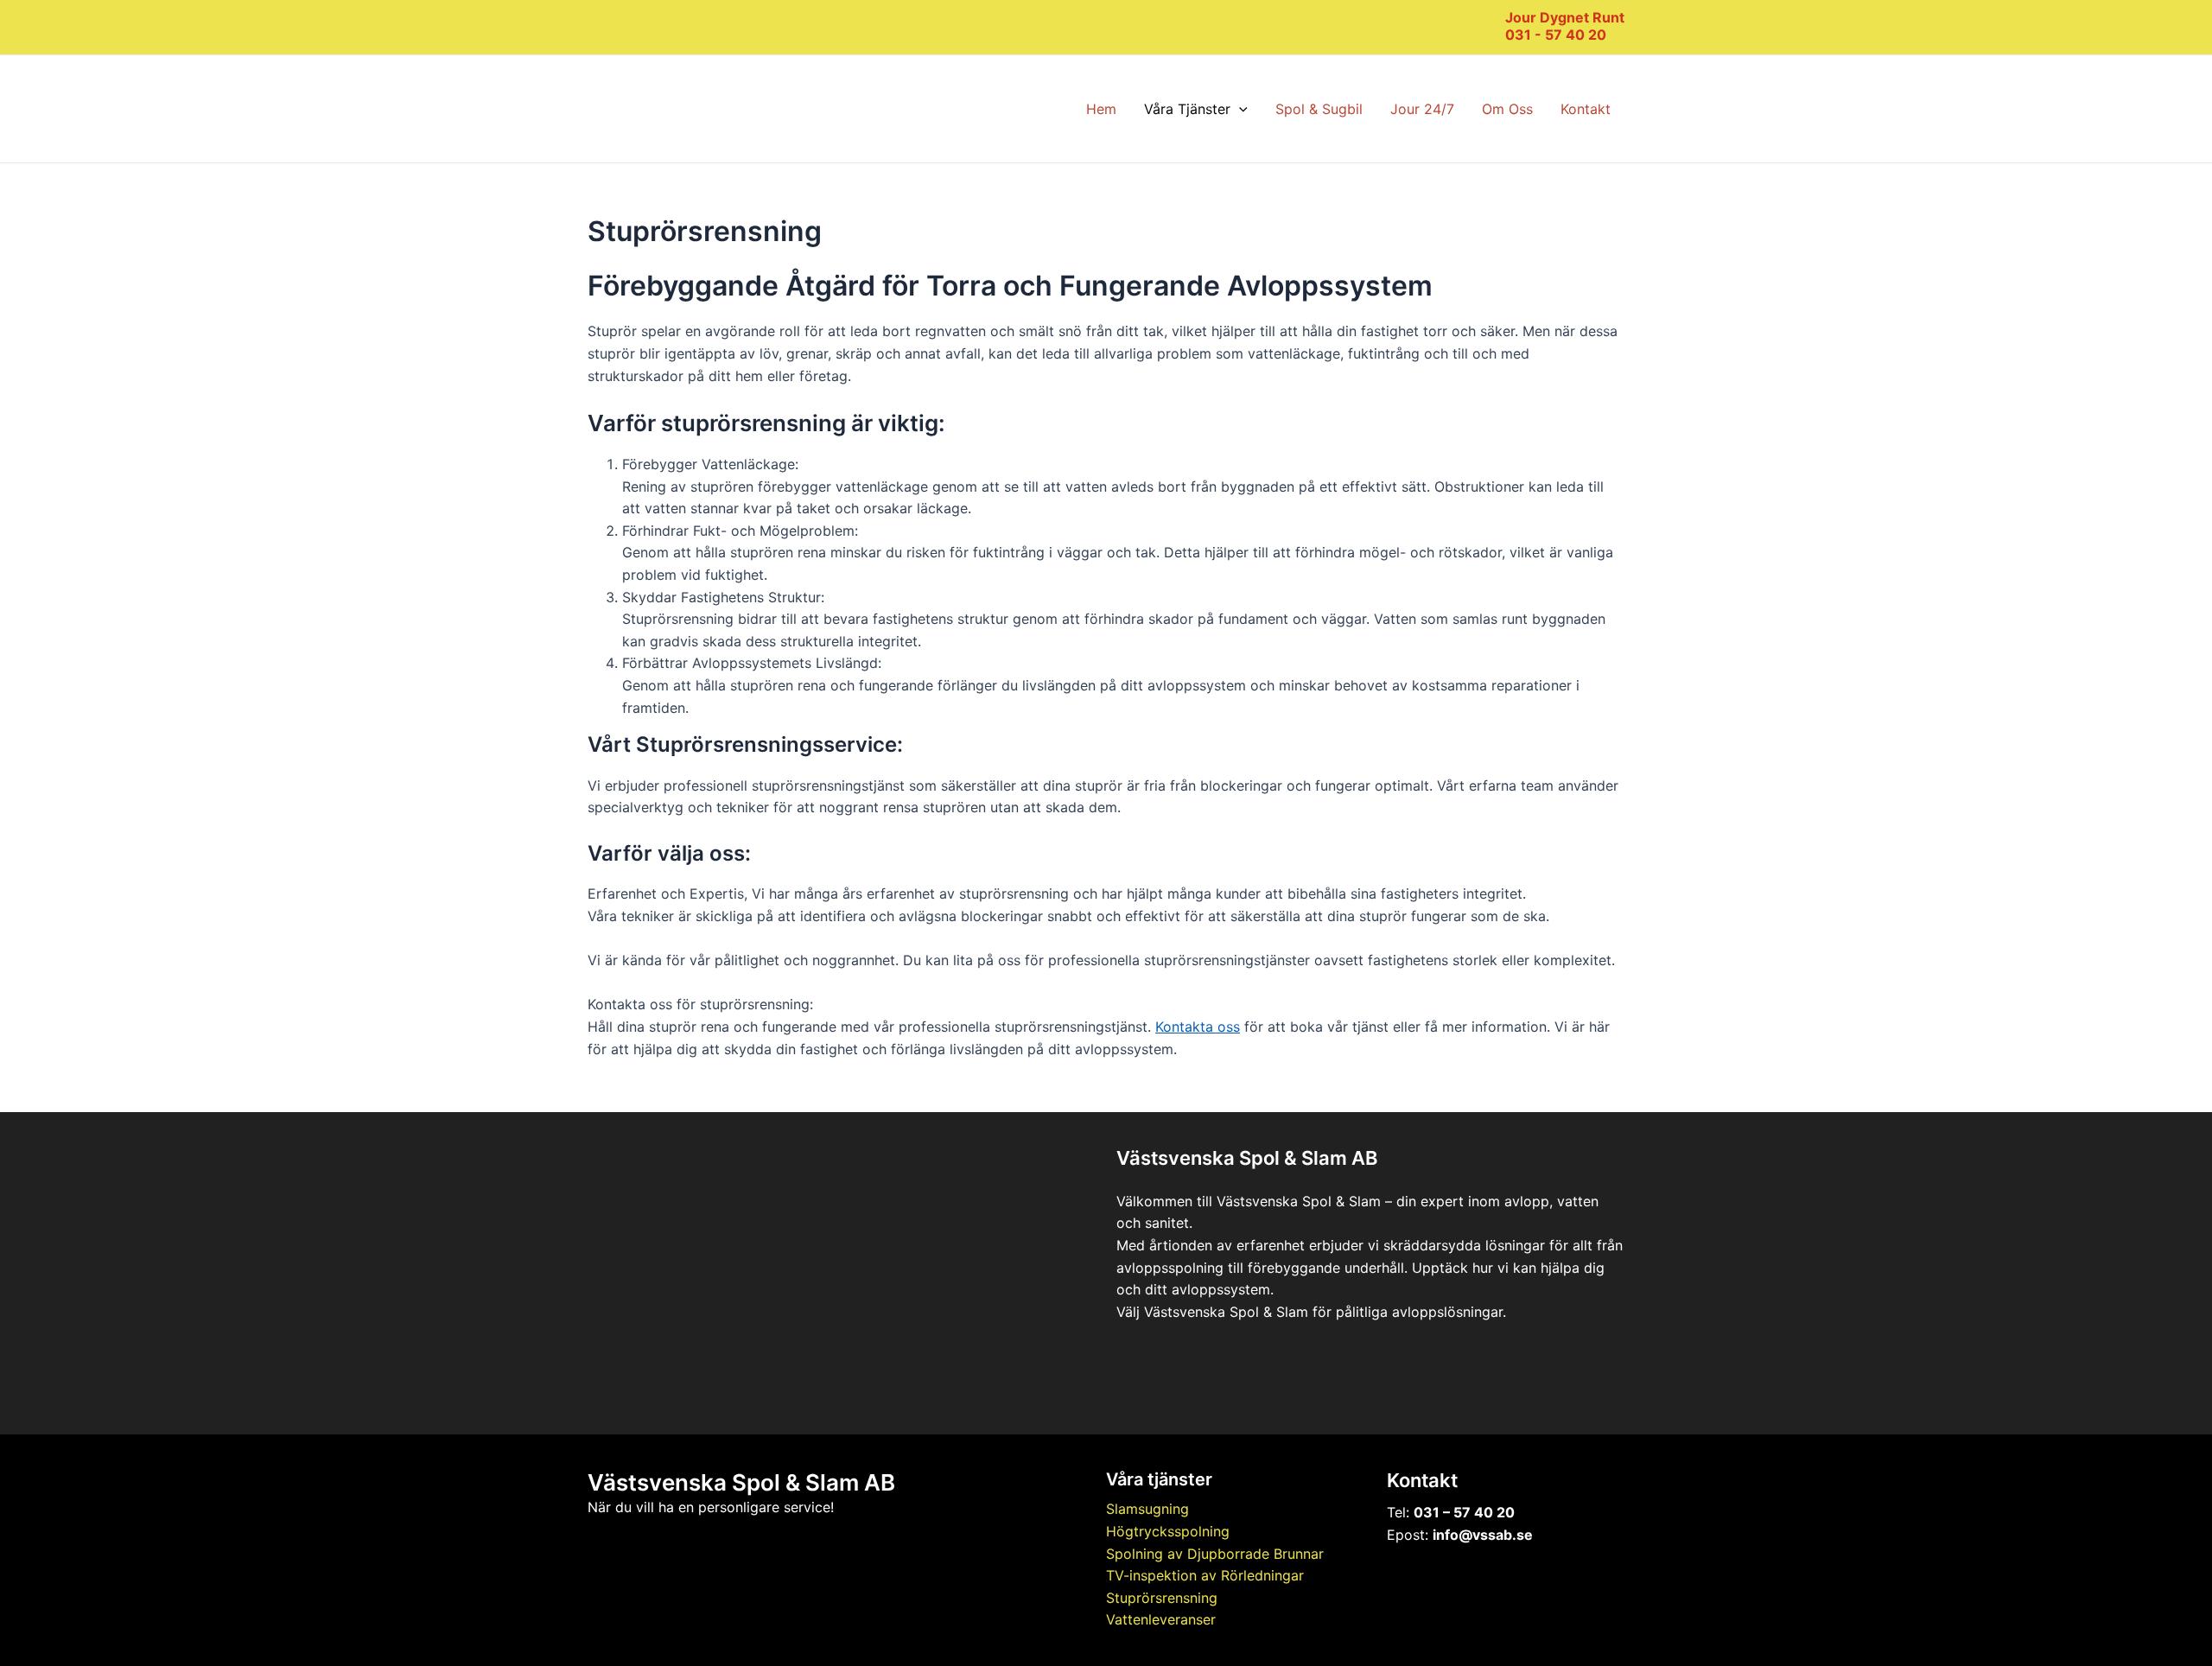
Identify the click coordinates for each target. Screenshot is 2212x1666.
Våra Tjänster (1187, 109)
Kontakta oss (1198, 1027)
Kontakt (1586, 109)
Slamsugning (1147, 1509)
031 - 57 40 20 (1556, 35)
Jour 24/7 (1422, 109)
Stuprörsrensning (1162, 1598)
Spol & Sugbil (1319, 109)
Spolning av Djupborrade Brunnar (1215, 1554)
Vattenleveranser (1161, 1619)
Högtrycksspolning (1168, 1531)
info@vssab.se (1483, 1535)
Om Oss (1507, 109)
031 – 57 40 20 (1464, 1512)
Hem (1101, 109)
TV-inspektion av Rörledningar (1205, 1575)
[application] (1239, 109)
